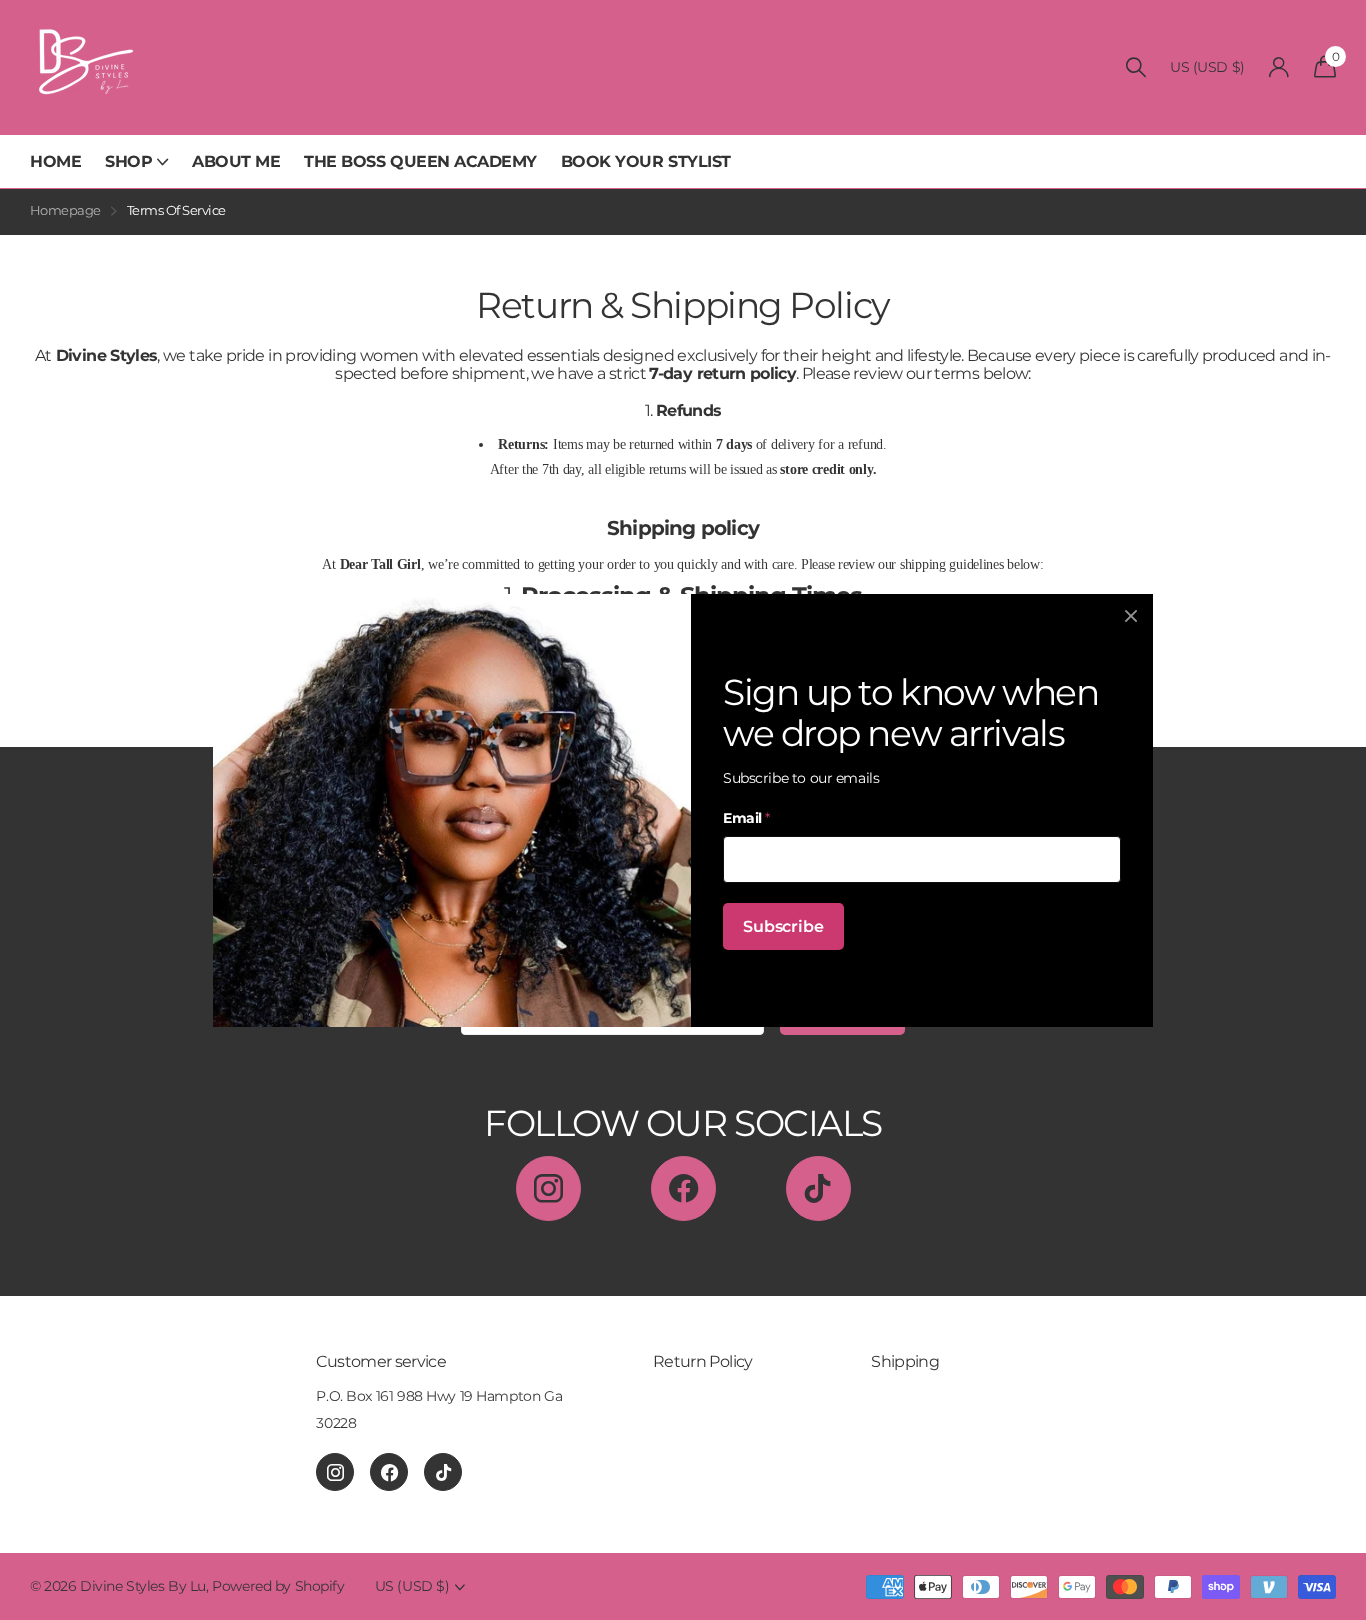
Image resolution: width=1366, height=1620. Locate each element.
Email (746, 818)
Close (1131, 616)
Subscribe (783, 925)
